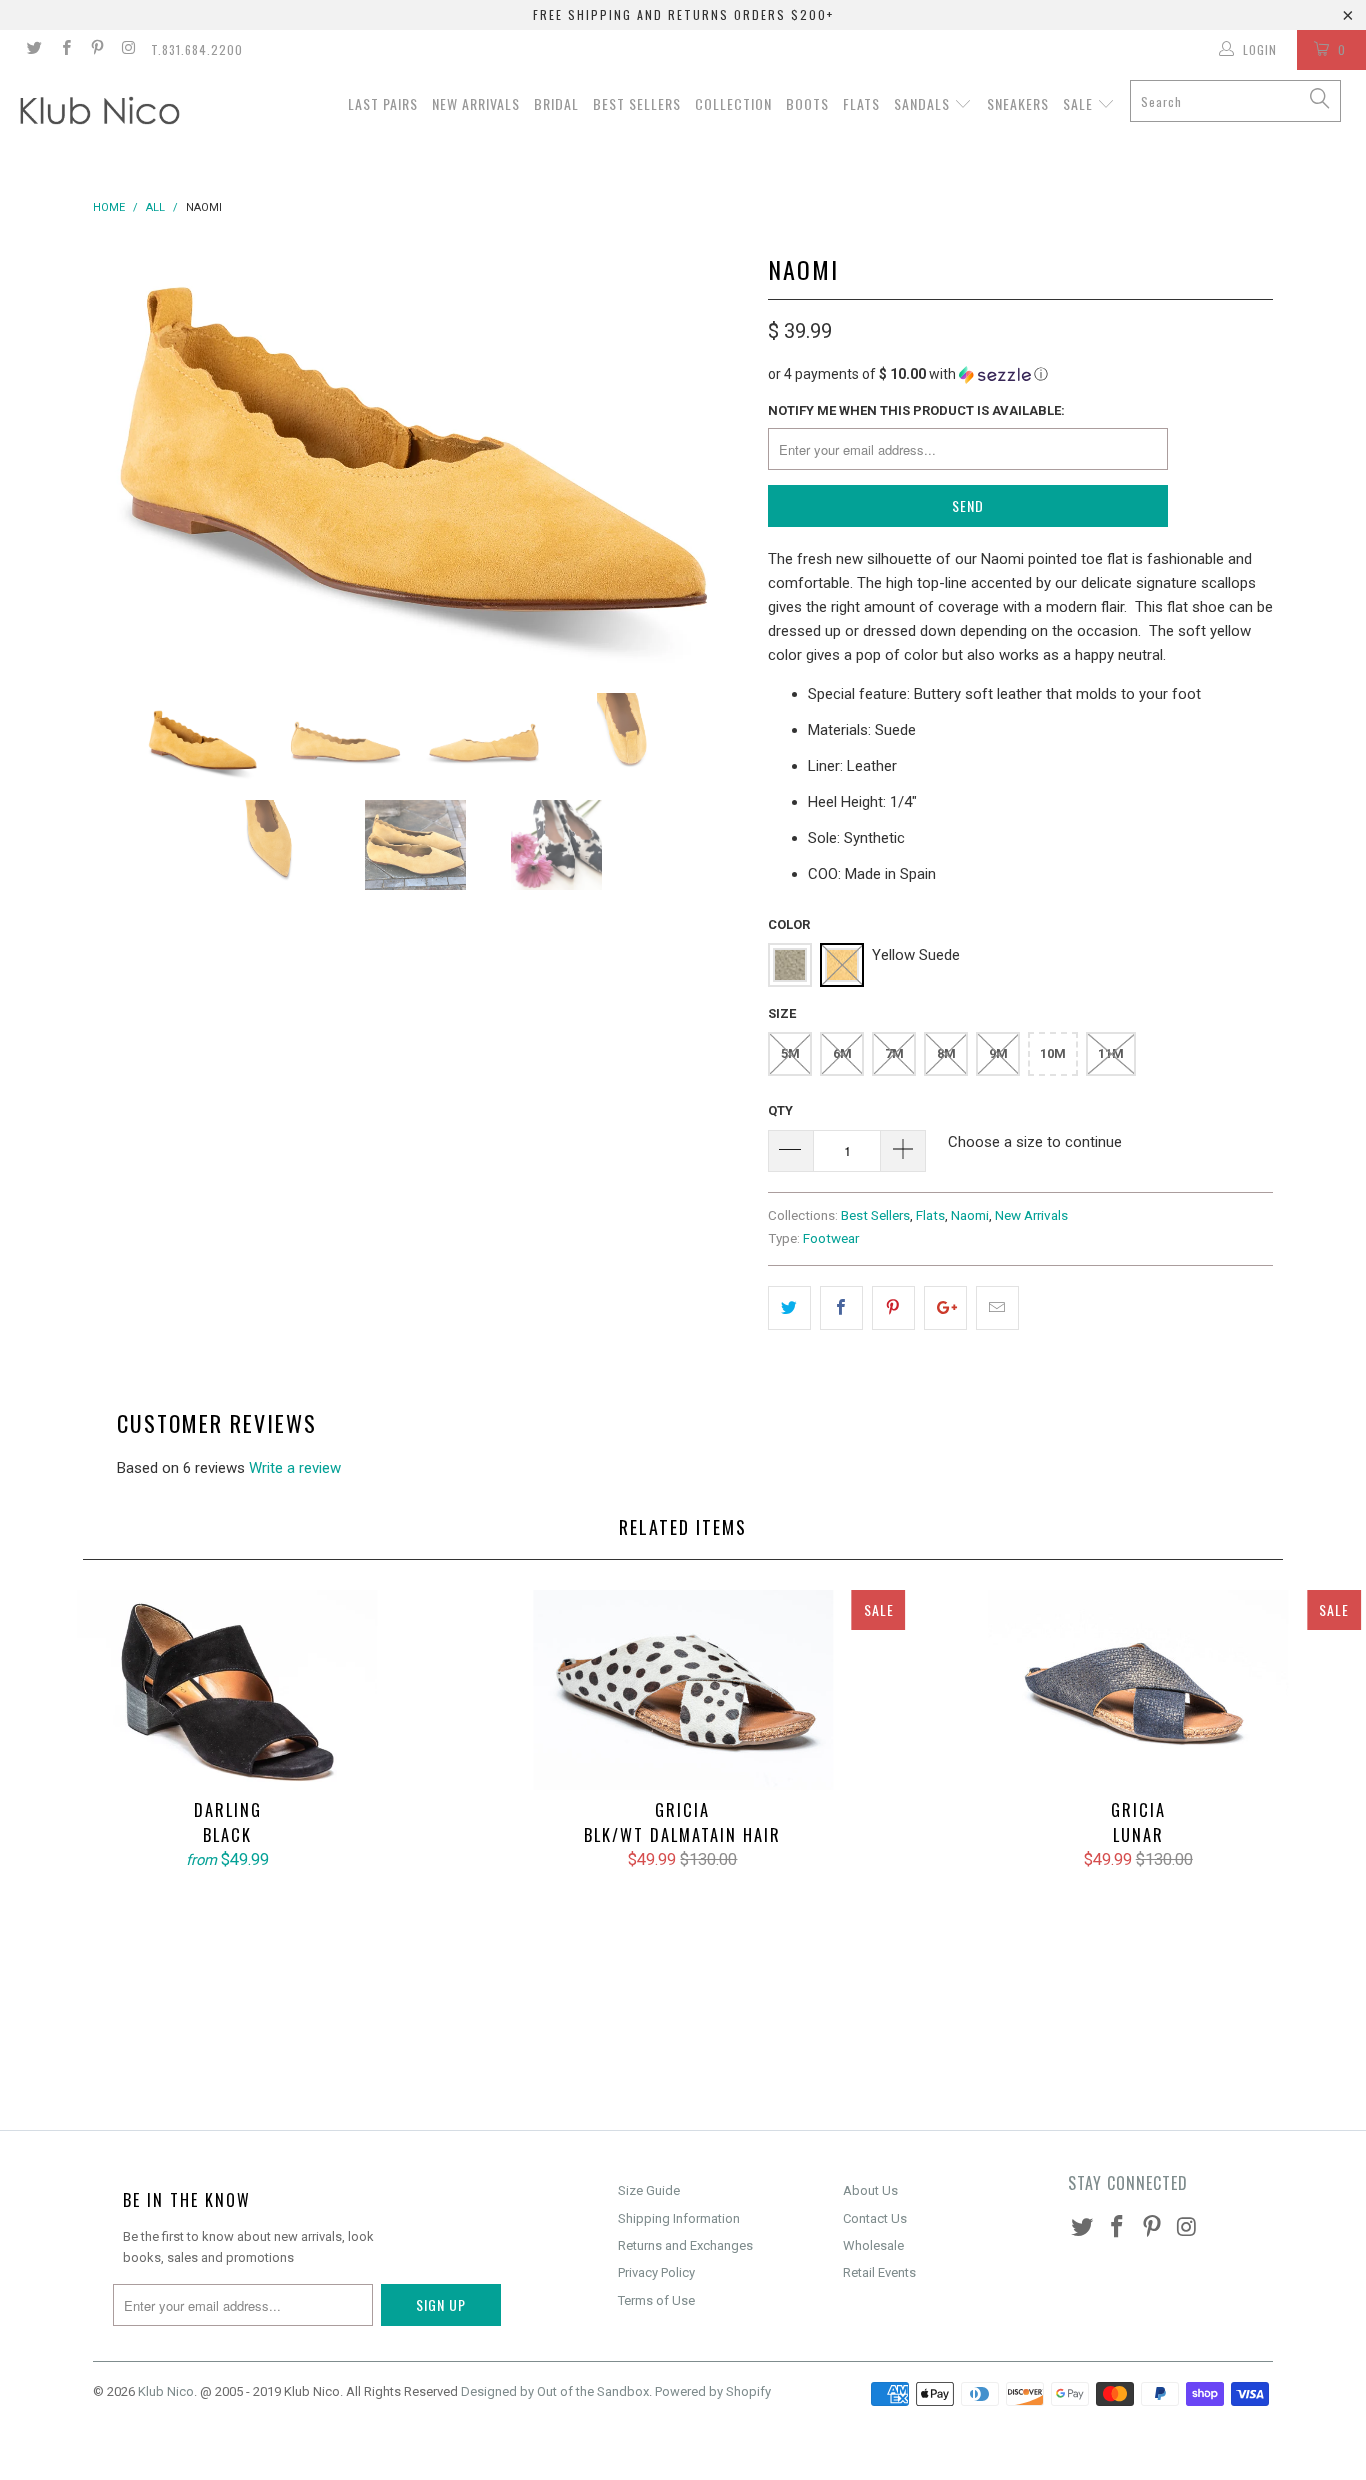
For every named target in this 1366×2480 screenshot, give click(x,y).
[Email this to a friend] (997, 1308)
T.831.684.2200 (197, 49)
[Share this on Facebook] (841, 1308)
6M (842, 1053)
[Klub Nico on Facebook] (64, 50)
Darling (227, 1690)
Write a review (295, 1468)
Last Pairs (383, 103)
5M (790, 1053)
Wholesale (873, 2245)
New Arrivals (476, 103)
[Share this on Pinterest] (893, 1308)
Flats (861, 103)
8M (946, 1053)
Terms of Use (656, 2300)
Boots (807, 103)
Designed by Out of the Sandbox (555, 2391)
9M (998, 1053)
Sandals (924, 103)
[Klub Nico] (119, 114)
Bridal (556, 103)
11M (1111, 1053)
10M (1053, 1053)
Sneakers (1018, 103)
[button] (1020, 374)
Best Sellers (637, 103)
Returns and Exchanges (685, 2245)
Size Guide (649, 2190)
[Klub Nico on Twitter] (33, 50)
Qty (780, 1110)
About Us (870, 2190)
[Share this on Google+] (945, 1308)
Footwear (831, 1238)
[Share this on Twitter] (789, 1308)
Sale (1080, 103)
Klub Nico (166, 2391)
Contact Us (875, 2218)
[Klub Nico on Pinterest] (96, 50)
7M (894, 1053)
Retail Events (879, 2272)
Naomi (970, 1215)
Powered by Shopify (713, 2391)
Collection (733, 103)
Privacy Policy (656, 2272)
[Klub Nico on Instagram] (127, 50)
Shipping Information (679, 2218)
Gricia (682, 1690)
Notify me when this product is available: (916, 410)
